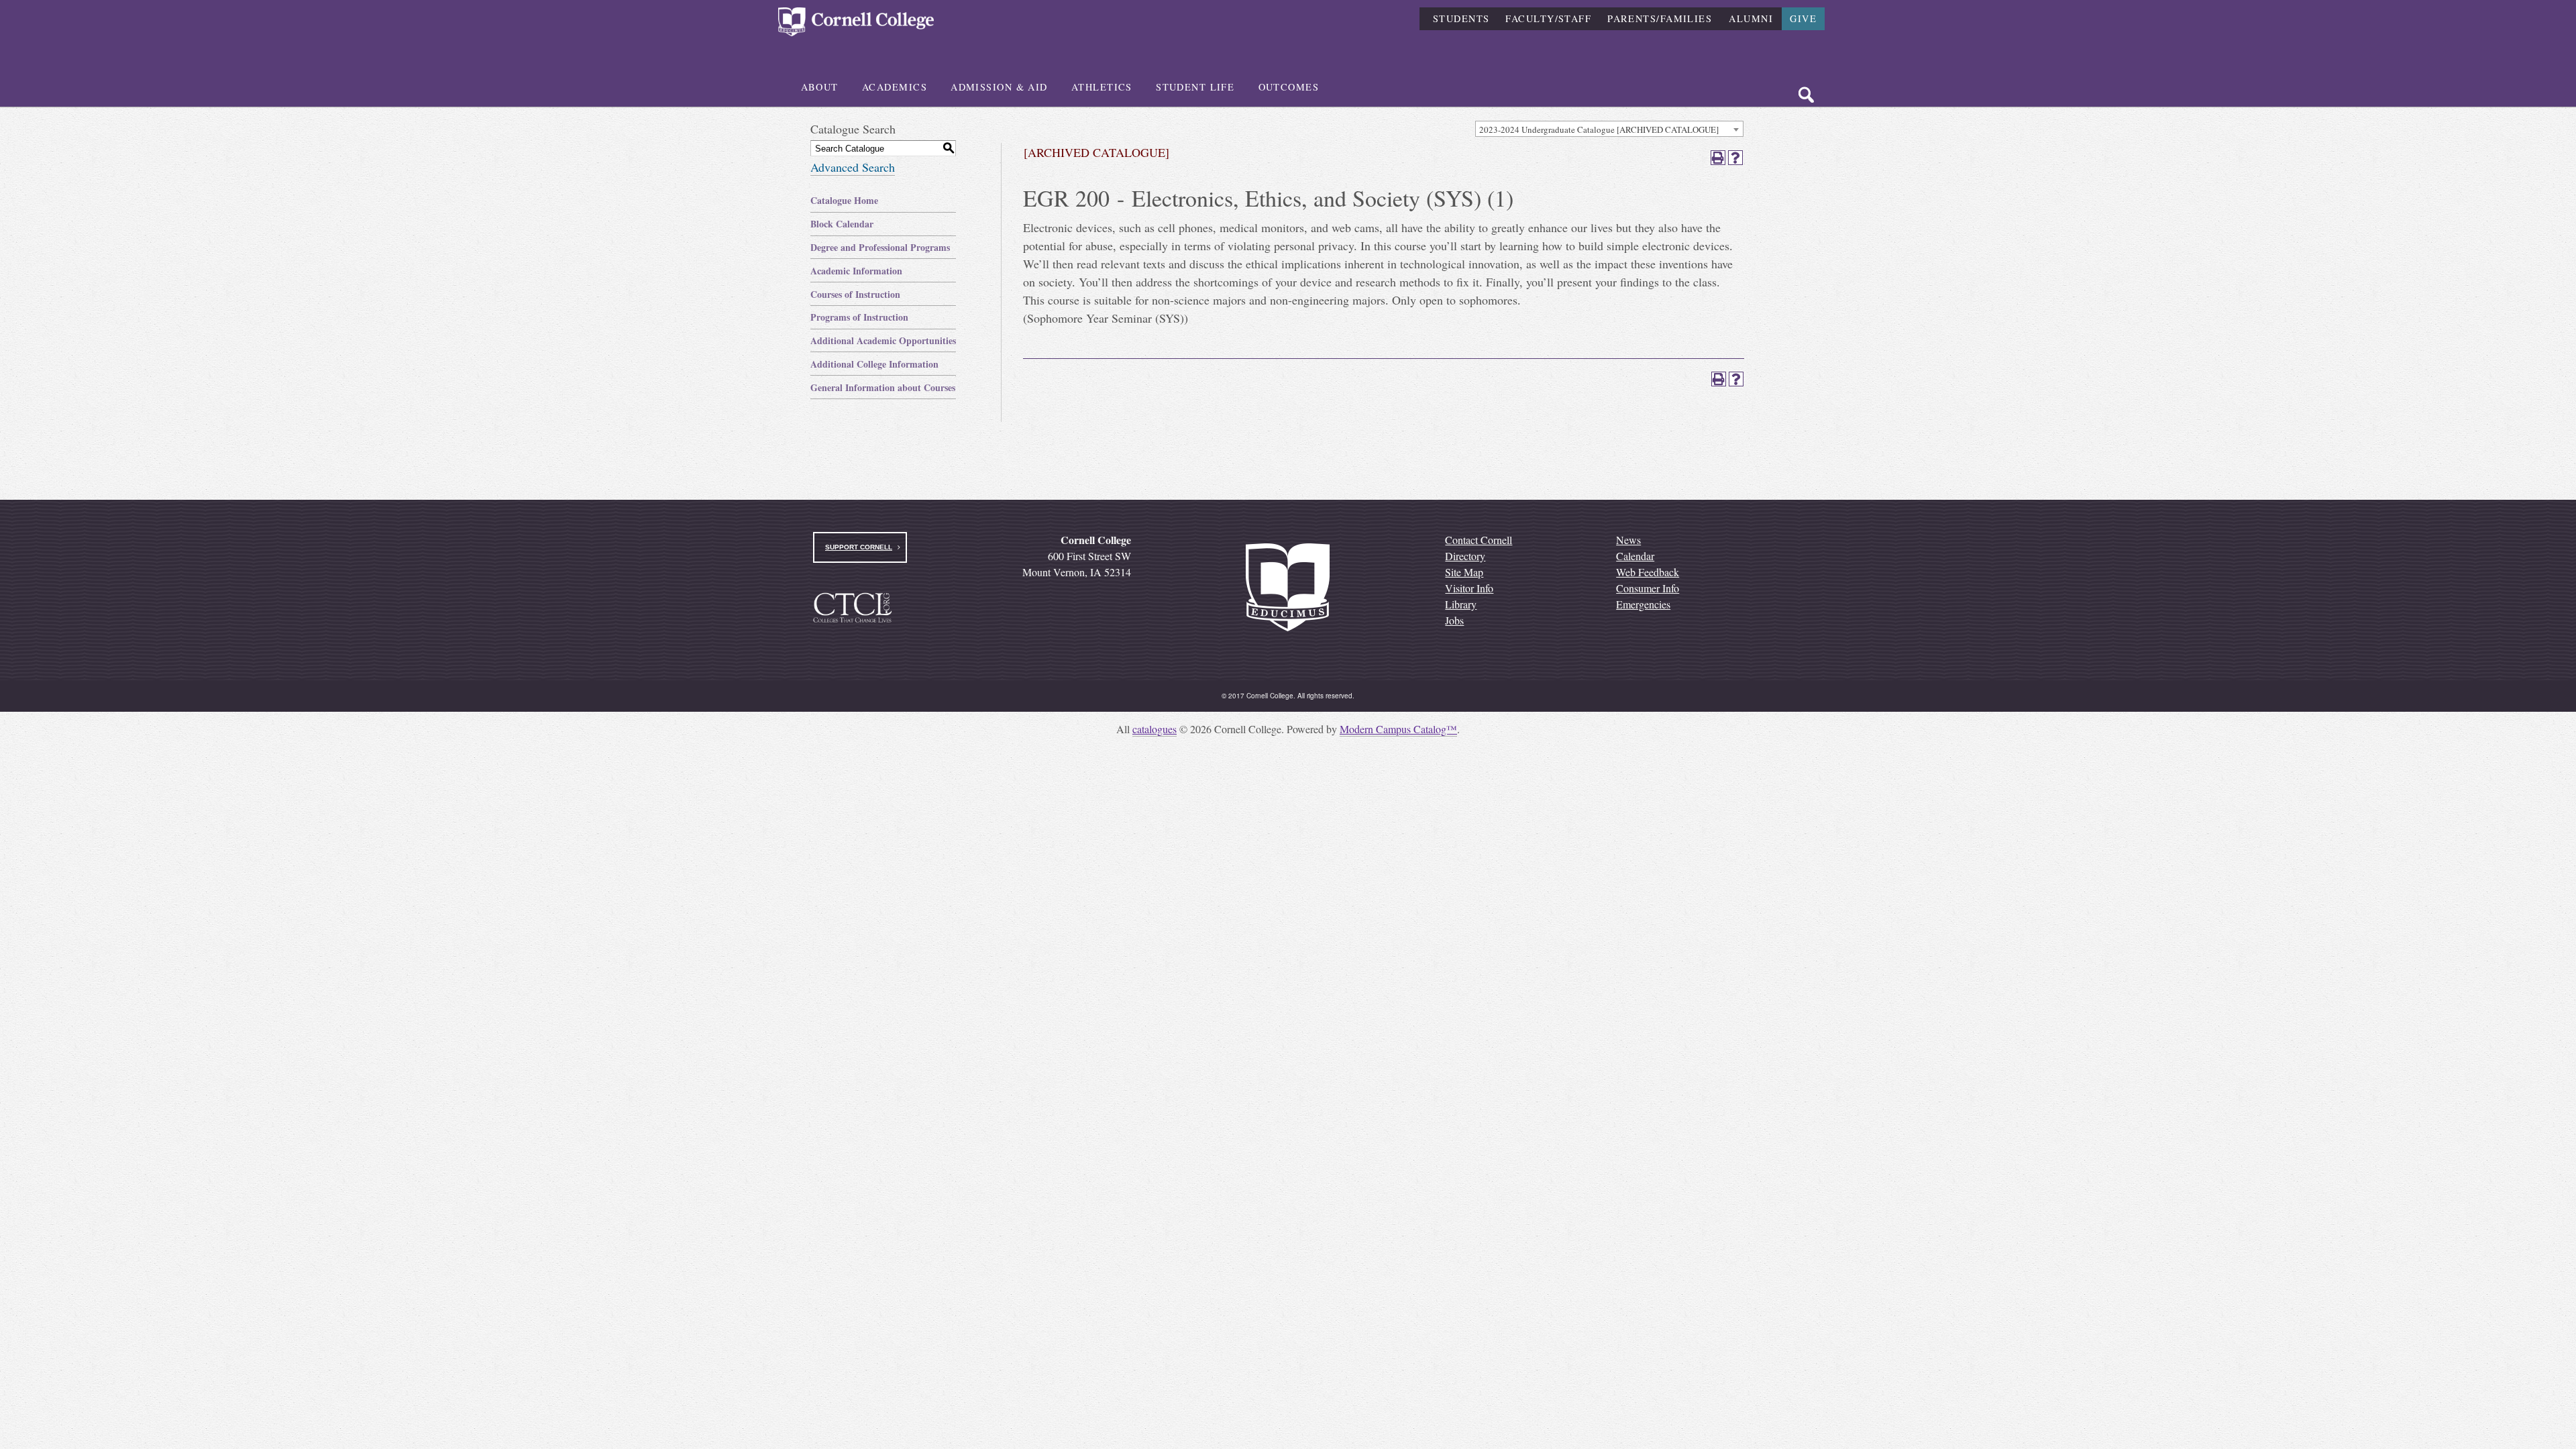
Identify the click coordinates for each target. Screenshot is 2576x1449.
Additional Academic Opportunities (883, 340)
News (1628, 540)
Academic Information (856, 271)
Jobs (1454, 620)
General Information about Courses (883, 387)
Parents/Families (1660, 18)
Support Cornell (859, 547)
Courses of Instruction (855, 294)
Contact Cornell (1479, 540)
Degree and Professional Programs (880, 247)
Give (1803, 18)
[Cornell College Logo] (856, 22)
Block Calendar (842, 224)
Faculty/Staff (1548, 18)
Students (1461, 18)
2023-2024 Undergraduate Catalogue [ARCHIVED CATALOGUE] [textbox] (1599, 129)
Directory (1465, 556)
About (820, 87)
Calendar (1635, 556)
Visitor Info (1469, 588)
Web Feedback (1648, 572)
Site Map (1464, 572)
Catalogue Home (844, 200)
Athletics (1102, 87)
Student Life (1195, 87)
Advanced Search (853, 167)
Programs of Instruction (859, 317)
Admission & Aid (999, 87)
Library (1461, 604)
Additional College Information (874, 364)
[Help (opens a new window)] (1735, 158)
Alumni (1751, 18)
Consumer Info (1648, 588)
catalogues (1155, 729)
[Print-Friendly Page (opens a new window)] (1718, 158)
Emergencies (1643, 604)
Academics (895, 87)
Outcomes (1289, 87)
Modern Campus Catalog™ (1398, 729)
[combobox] (1609, 129)
